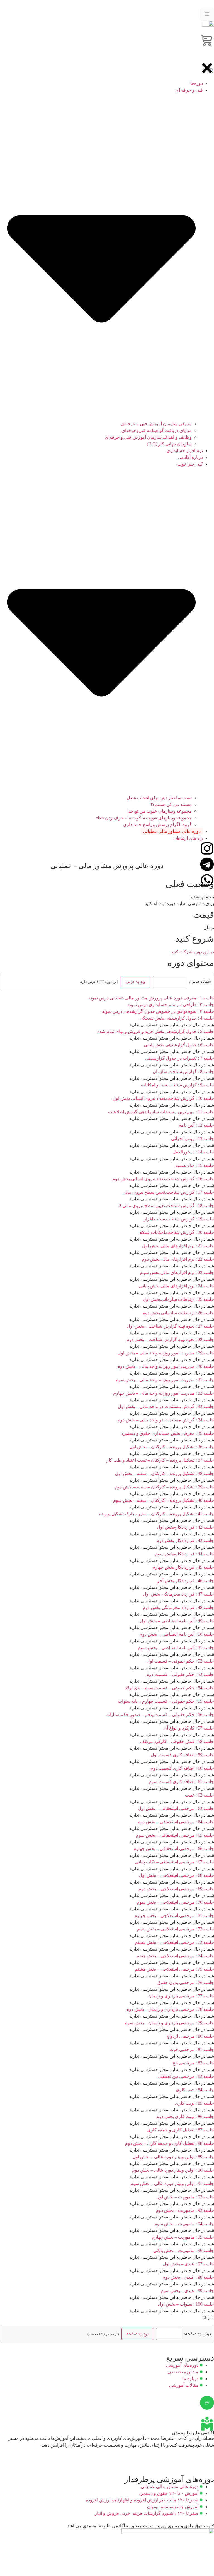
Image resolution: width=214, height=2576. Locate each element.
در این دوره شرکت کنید (193, 952)
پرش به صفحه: (197, 2334)
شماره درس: (200, 982)
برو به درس (135, 981)
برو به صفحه (137, 2334)
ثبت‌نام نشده (203, 897)
